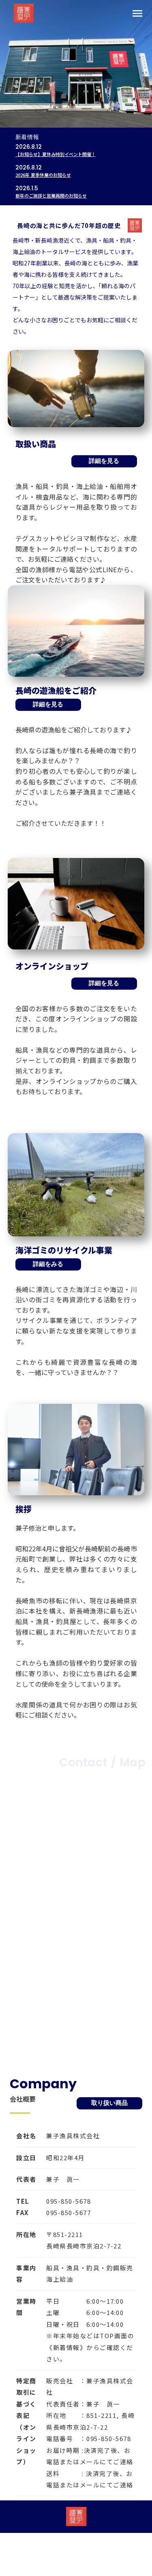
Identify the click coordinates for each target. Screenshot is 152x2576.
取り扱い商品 (109, 2103)
